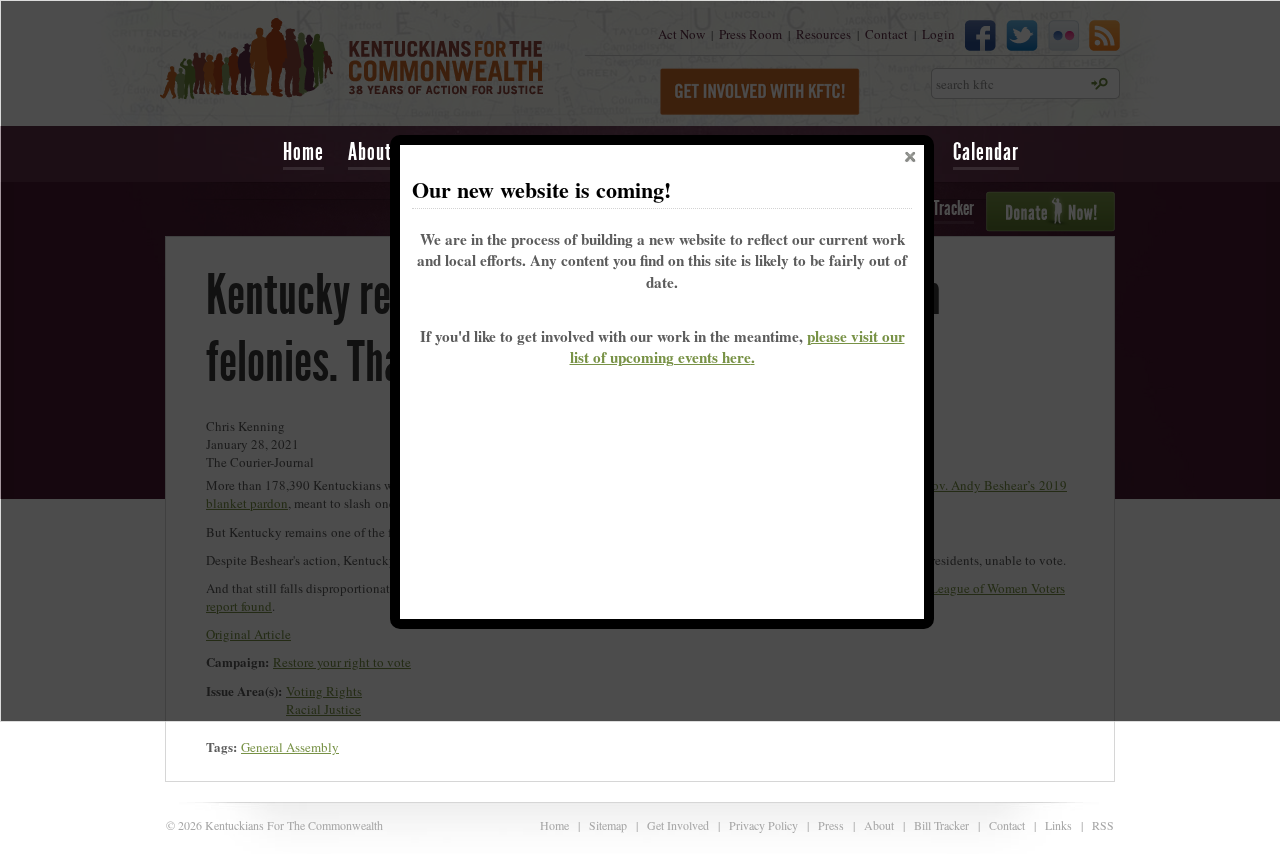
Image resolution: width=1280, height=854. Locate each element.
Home (303, 152)
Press (831, 825)
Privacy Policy (763, 825)
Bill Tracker (941, 825)
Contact (1007, 825)
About (879, 825)
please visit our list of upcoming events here (737, 346)
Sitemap (608, 825)
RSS (1103, 825)
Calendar (986, 152)
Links (1058, 825)
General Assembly (290, 747)
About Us (381, 152)
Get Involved (678, 825)
